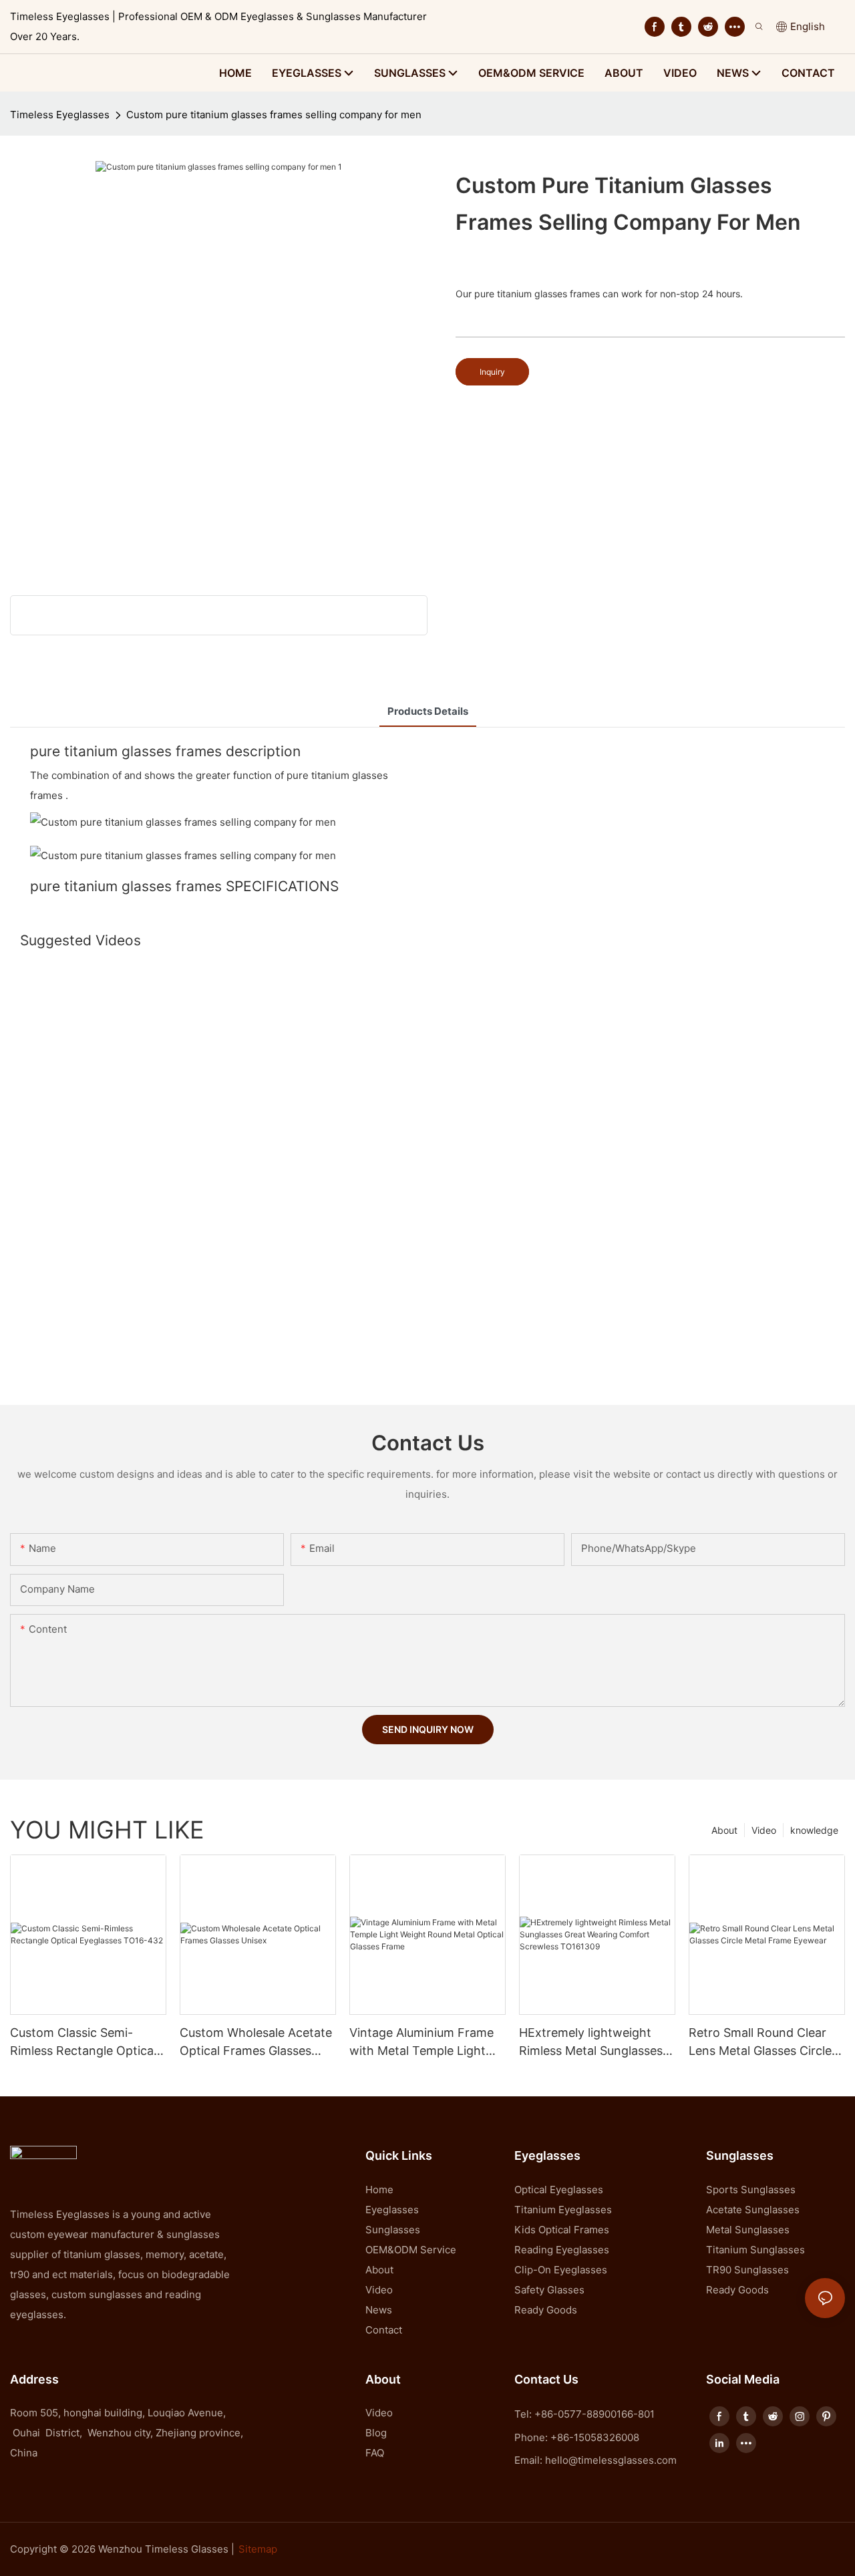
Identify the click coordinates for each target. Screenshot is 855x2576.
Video (764, 1830)
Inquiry (492, 372)
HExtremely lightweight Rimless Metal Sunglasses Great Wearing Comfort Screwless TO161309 (591, 2043)
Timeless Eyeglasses (60, 115)
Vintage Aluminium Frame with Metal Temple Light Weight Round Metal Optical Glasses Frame (421, 2043)
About (724, 1830)
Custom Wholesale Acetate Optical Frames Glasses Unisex (256, 2043)
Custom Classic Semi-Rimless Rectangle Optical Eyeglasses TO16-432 (83, 2043)
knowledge (814, 1830)
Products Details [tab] (428, 711)
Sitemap (258, 2549)
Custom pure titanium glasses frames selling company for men (274, 115)
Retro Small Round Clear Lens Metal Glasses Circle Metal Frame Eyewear (760, 2043)
